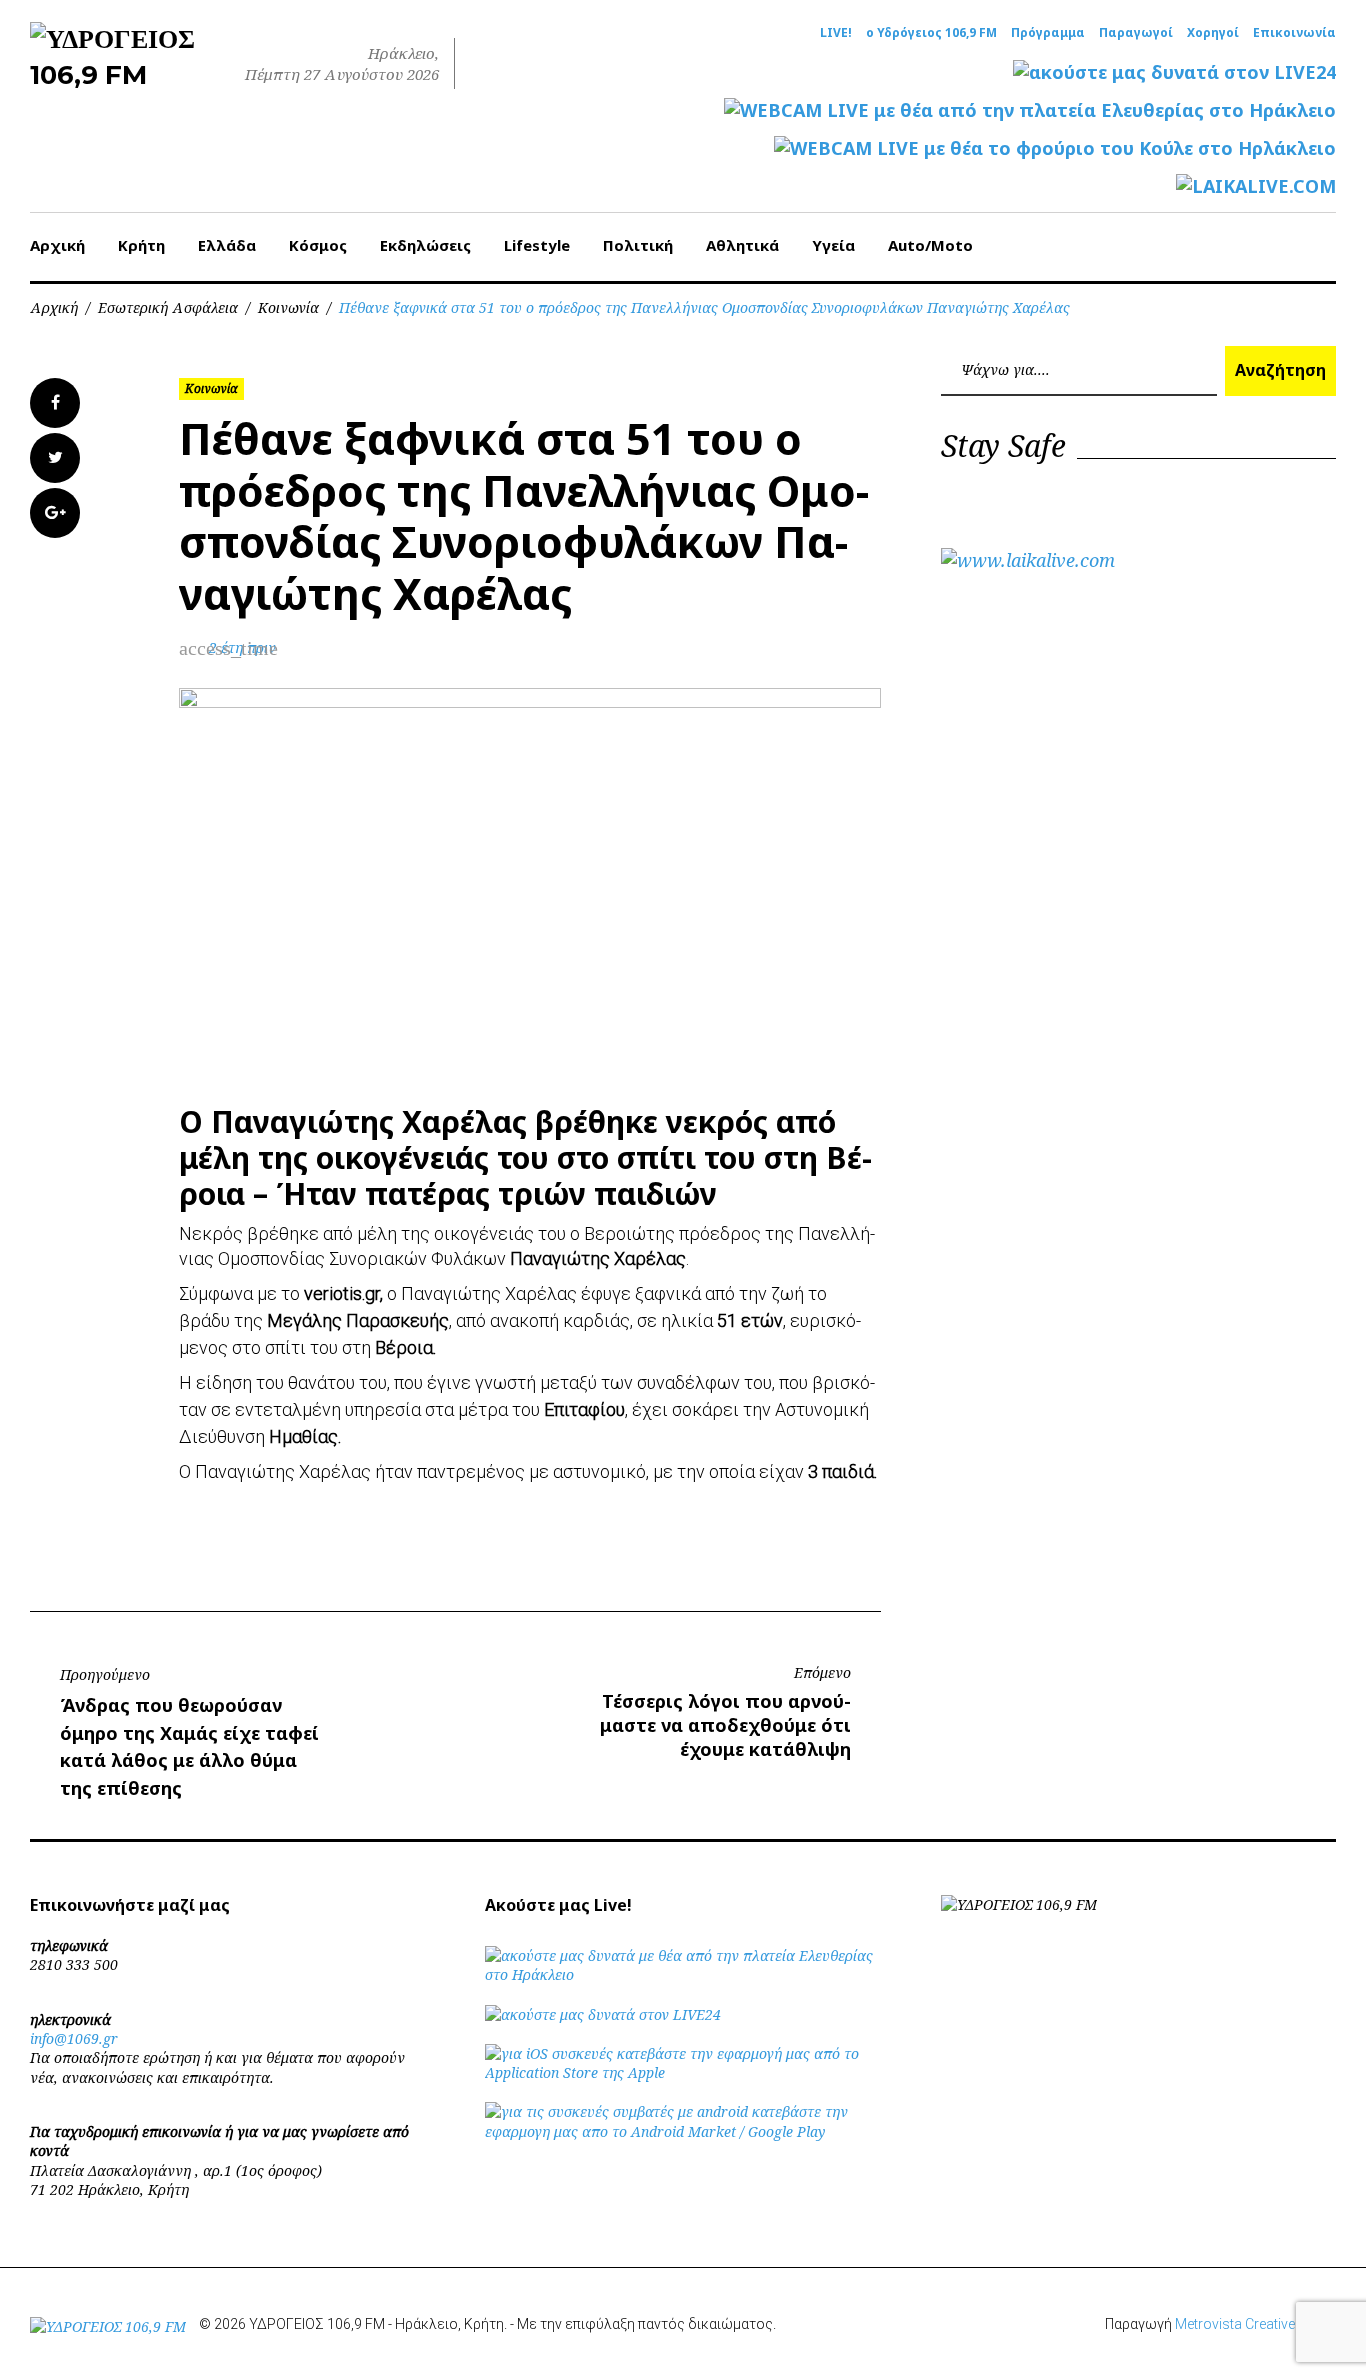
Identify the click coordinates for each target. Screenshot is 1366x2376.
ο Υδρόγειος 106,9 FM (931, 33)
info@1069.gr (74, 2038)
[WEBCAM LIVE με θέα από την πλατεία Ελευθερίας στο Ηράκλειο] (1030, 110)
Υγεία (833, 245)
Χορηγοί (1213, 33)
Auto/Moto (930, 245)
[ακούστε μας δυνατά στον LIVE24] (1174, 72)
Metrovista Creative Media (1255, 2324)
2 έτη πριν (242, 647)
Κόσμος (318, 245)
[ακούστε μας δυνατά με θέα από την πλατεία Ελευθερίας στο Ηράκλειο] (682, 1974)
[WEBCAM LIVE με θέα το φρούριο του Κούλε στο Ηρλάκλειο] (1055, 148)
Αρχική (57, 245)
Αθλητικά (742, 245)
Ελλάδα (227, 245)
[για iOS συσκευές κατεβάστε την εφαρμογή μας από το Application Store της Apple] (682, 2072)
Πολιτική (638, 245)
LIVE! (836, 33)
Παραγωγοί (1136, 33)
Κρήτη (141, 245)
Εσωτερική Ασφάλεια (168, 307)
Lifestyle (537, 245)
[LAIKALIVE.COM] (1256, 186)
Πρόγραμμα (1048, 33)
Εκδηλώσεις (425, 245)
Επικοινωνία (1294, 33)
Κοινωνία (288, 307)
